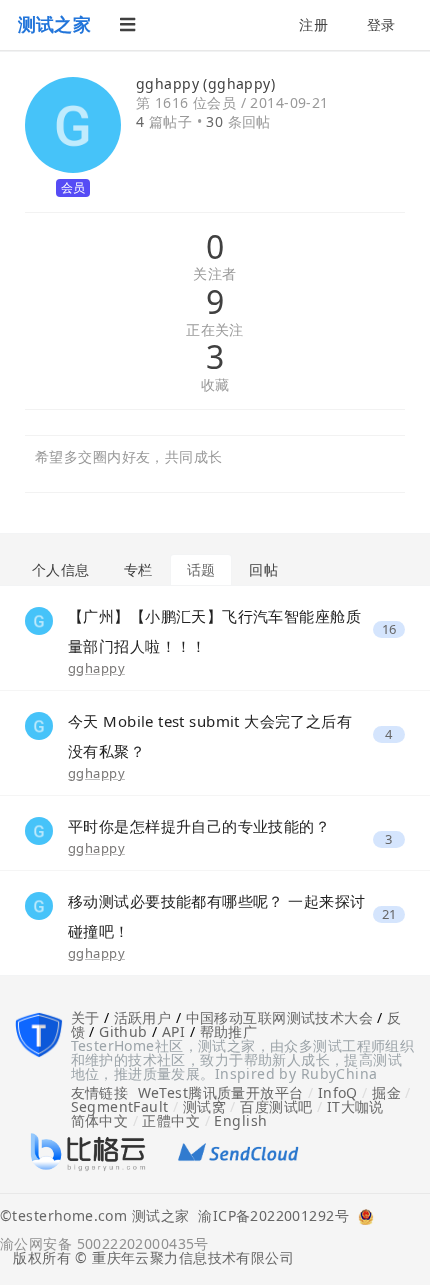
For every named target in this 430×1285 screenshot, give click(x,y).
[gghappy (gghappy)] (39, 618)
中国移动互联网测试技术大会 (279, 1017)
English (240, 1120)
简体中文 (100, 1120)
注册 (313, 24)
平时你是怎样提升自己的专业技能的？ (199, 826)
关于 (85, 1017)
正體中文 (171, 1120)
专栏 (138, 569)
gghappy (96, 668)
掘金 (386, 1092)
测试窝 (204, 1106)
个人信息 (61, 569)
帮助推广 (229, 1031)
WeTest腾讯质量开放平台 (221, 1092)
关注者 (214, 274)
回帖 (263, 569)
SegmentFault (120, 1106)
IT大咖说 (355, 1106)
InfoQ (338, 1092)
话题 (201, 569)
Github (123, 1031)
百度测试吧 (276, 1106)
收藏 (215, 385)
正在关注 (215, 330)
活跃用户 (143, 1017)
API (173, 1031)
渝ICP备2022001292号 (269, 1217)
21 (389, 914)
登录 (381, 24)
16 (389, 629)
